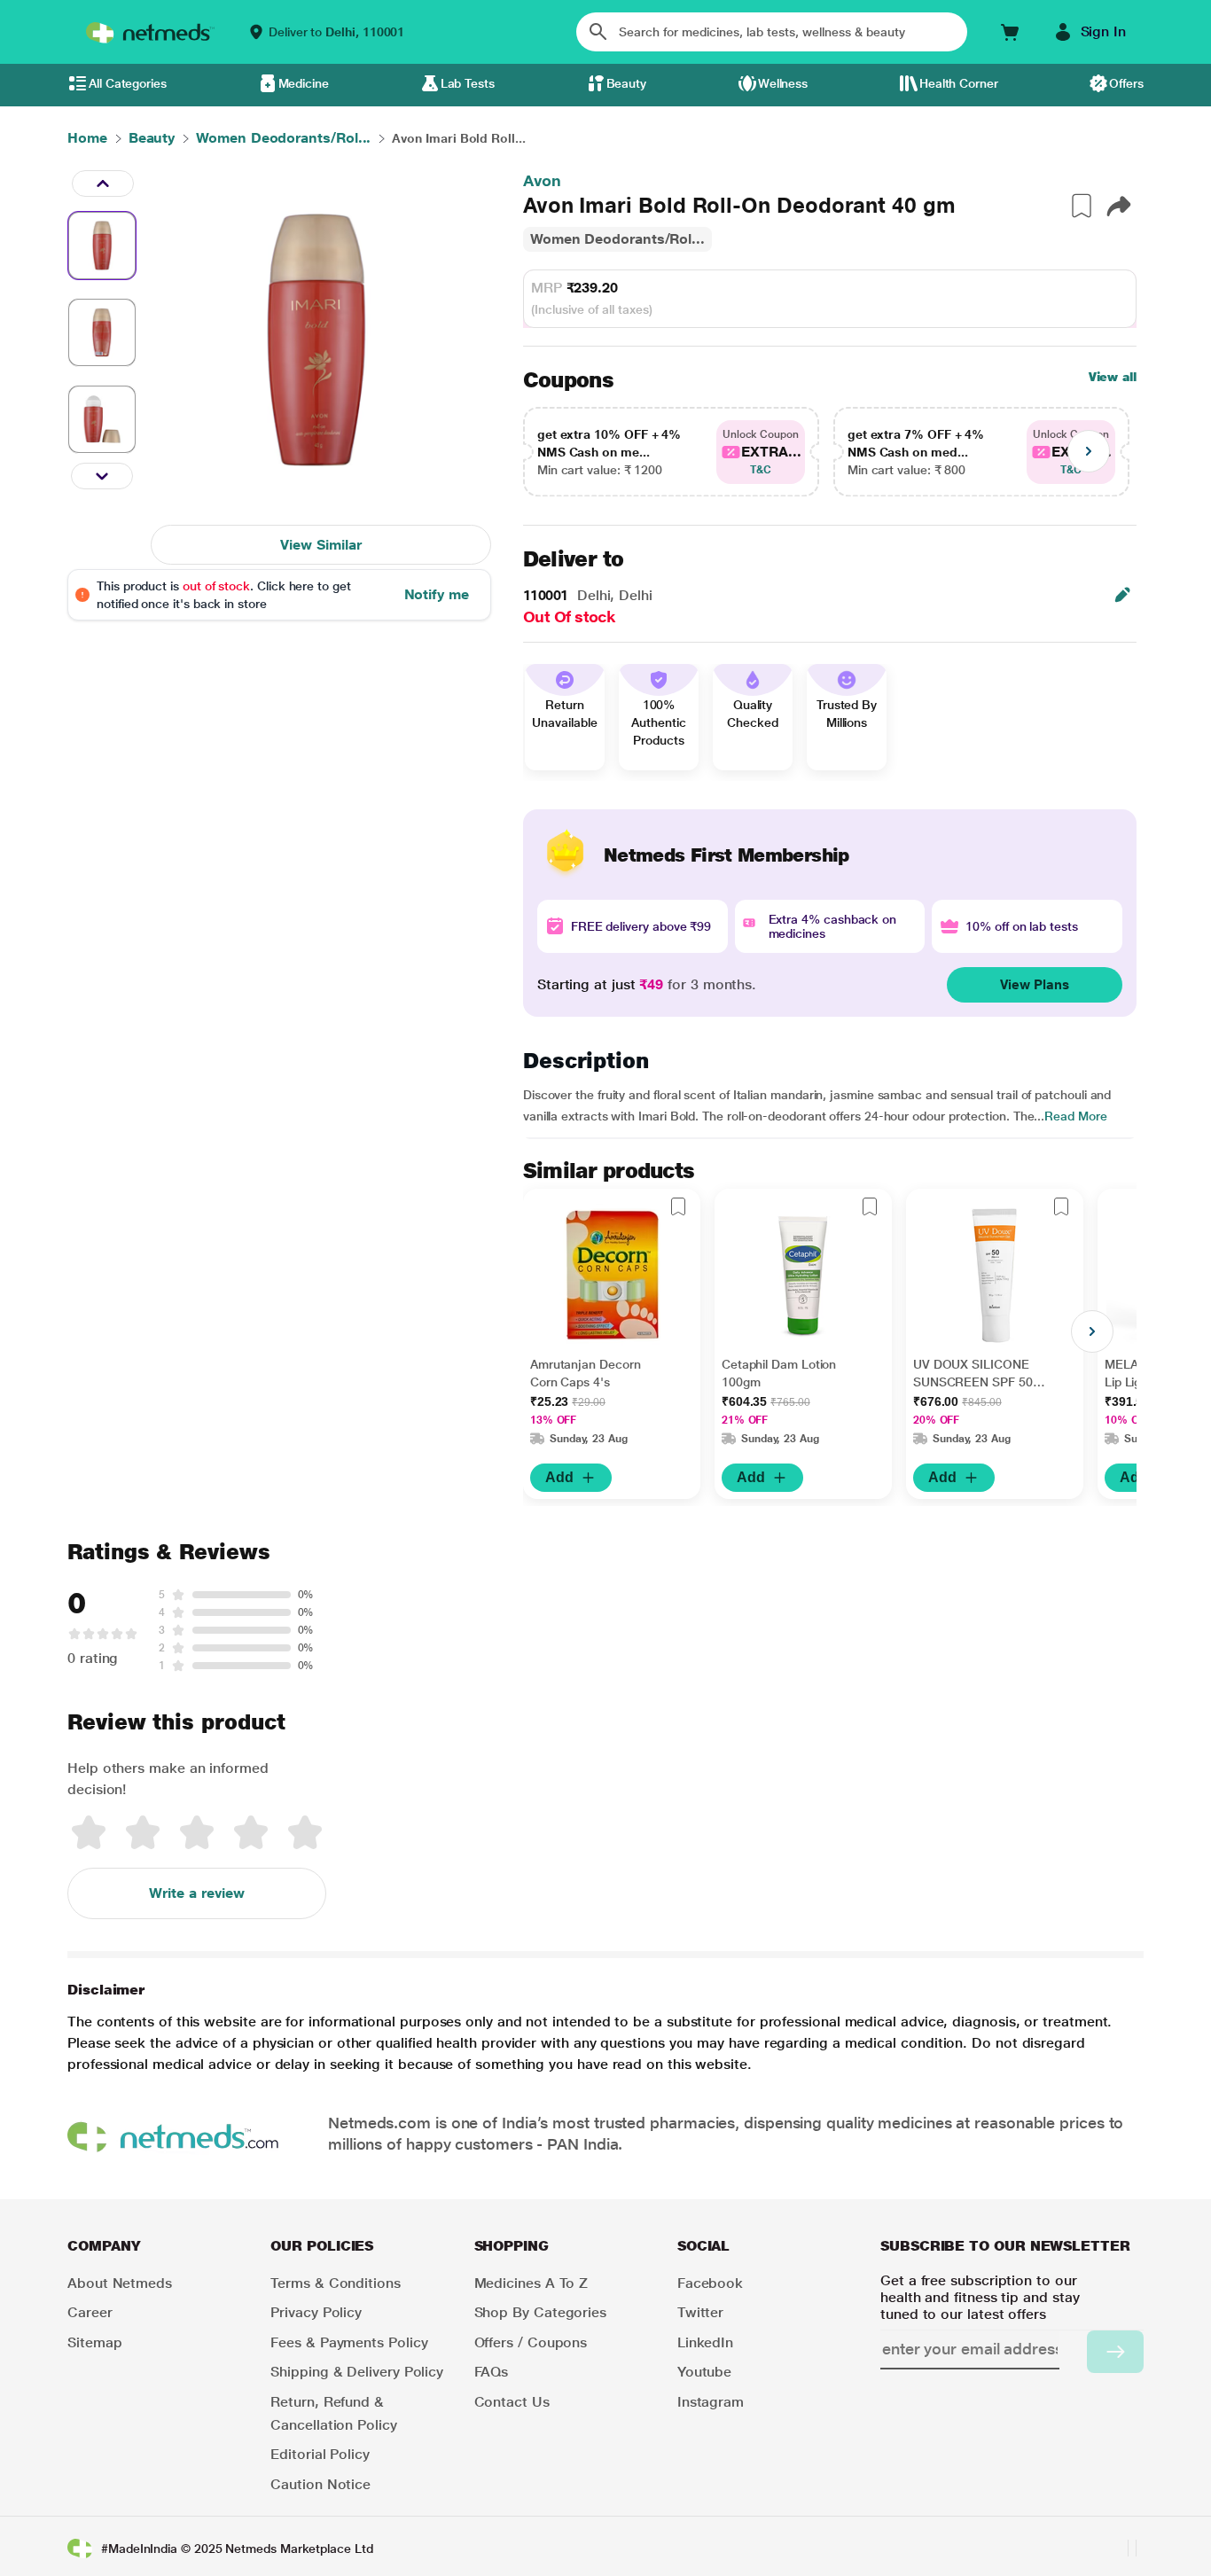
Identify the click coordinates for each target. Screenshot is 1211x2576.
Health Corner (959, 83)
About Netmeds (120, 2283)
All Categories (128, 83)
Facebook (710, 2283)
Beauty (627, 83)
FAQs (492, 2372)
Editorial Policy (320, 2454)
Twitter (700, 2312)
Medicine (304, 83)
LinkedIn (705, 2342)
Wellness (783, 83)
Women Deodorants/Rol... (617, 239)
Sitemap (94, 2342)
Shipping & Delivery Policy (357, 2372)
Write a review (197, 1893)
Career (90, 2312)
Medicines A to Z (531, 2283)
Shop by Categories (541, 2312)
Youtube (704, 2372)
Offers (1126, 83)
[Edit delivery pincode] (1122, 595)
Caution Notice (320, 2484)
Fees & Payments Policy (349, 2342)
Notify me (437, 594)
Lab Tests (468, 83)
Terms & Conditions (336, 2283)
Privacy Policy (316, 2312)
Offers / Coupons (531, 2342)
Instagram (711, 2402)
